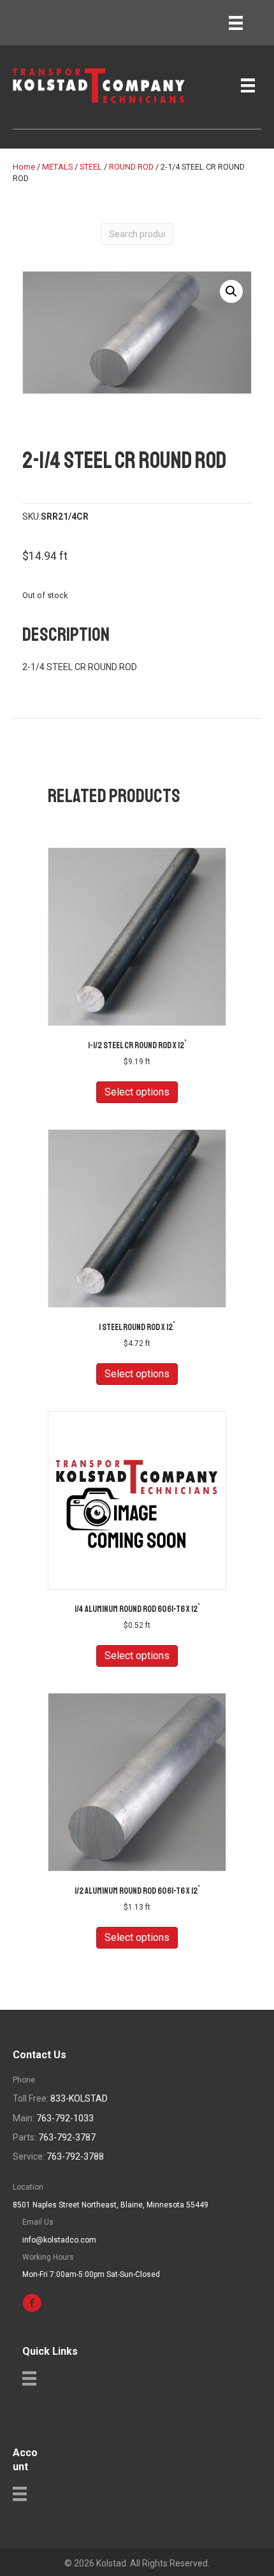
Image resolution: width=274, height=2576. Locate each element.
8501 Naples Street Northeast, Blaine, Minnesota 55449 (111, 2205)
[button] (231, 291)
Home (24, 167)
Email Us (38, 2222)
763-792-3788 (75, 2156)
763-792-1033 (65, 2118)
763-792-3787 (67, 2137)
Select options (137, 1092)
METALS (57, 167)
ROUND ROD (131, 167)
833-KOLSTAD (79, 2098)
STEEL (91, 167)
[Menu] (236, 23)
